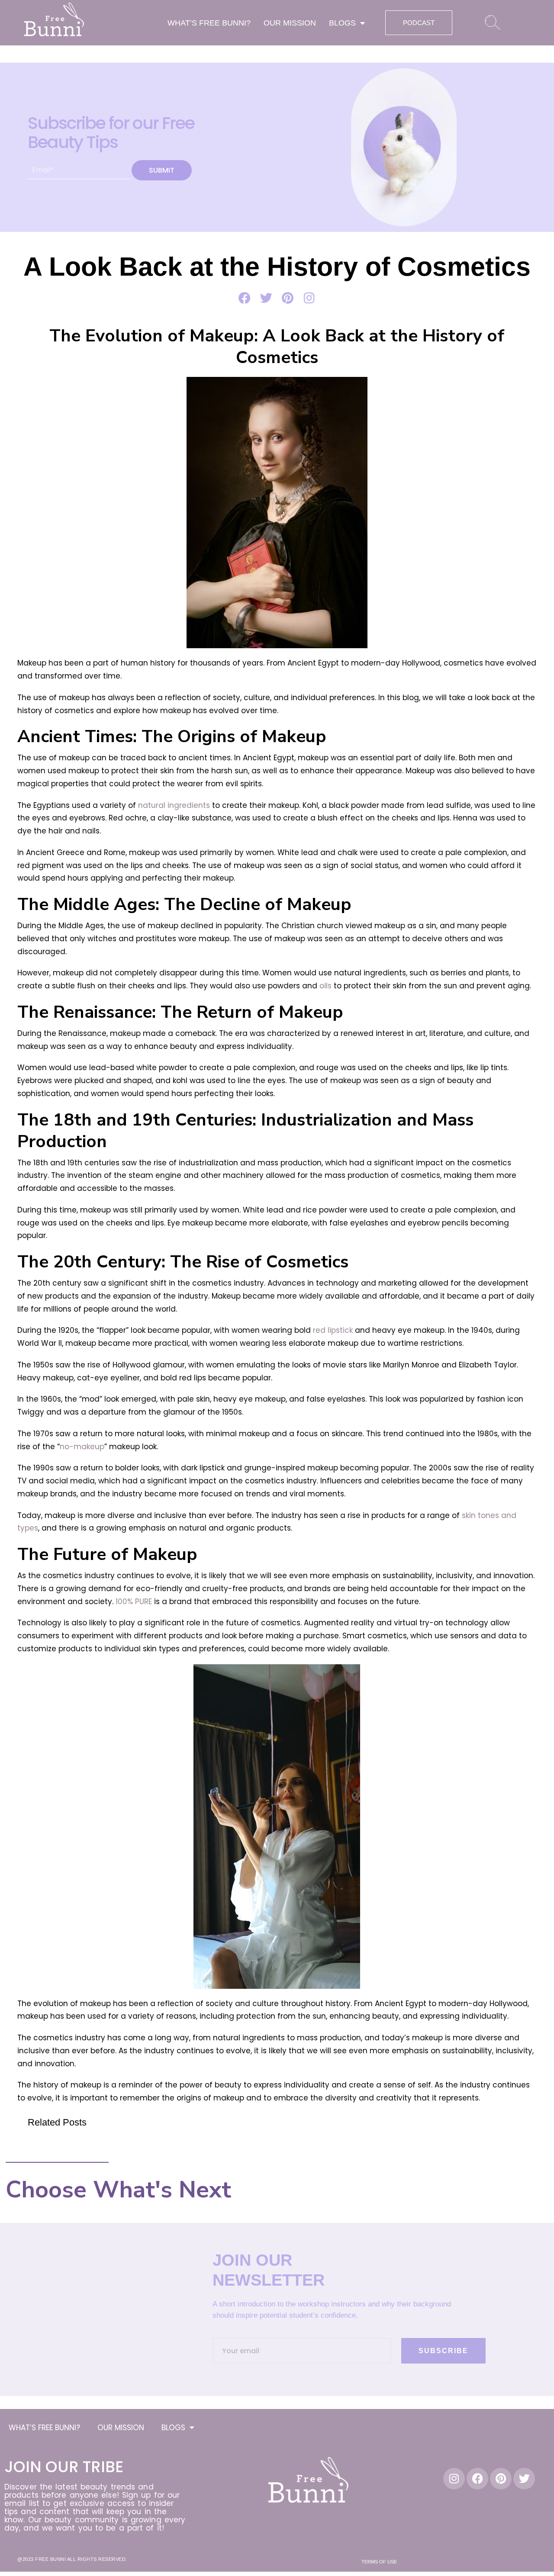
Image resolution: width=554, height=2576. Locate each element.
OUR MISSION (290, 23)
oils (325, 986)
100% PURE (134, 1602)
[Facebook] (477, 2479)
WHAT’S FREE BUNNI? (209, 23)
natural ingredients (174, 805)
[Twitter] (524, 2479)
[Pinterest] (501, 2479)
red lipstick (333, 1330)
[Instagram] (454, 2479)
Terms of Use (379, 2562)
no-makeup (82, 1447)
